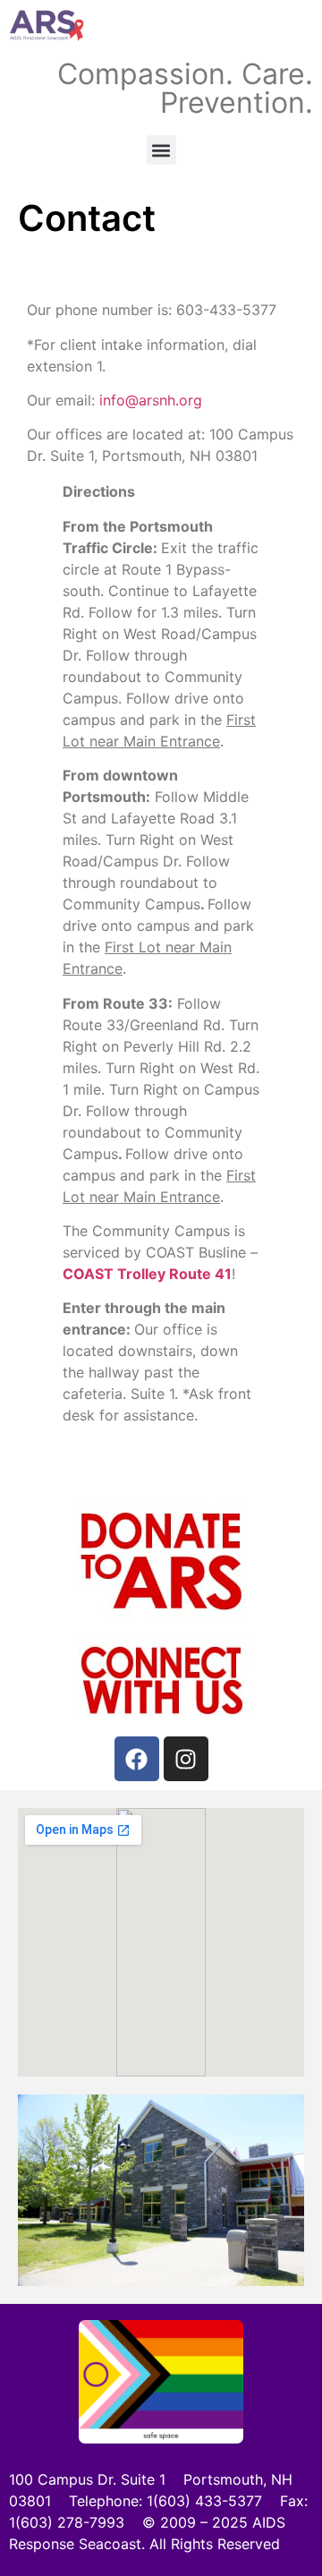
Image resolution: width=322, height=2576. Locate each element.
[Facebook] (137, 1759)
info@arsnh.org (151, 400)
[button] (161, 150)
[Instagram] (186, 1759)
